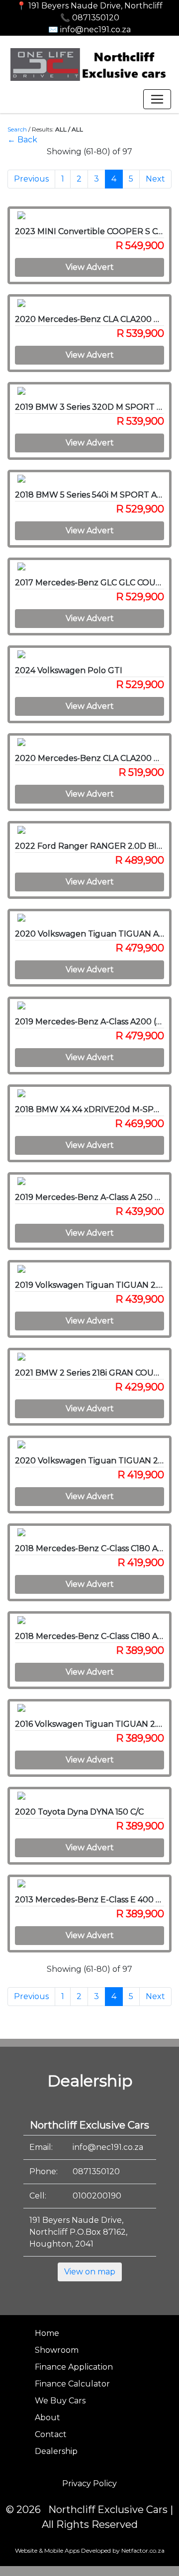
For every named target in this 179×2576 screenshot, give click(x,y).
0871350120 (96, 2171)
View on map (90, 2272)
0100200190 (97, 2196)
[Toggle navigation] (157, 99)
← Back (22, 140)
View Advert (90, 267)
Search (17, 129)
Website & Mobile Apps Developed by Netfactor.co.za (90, 2550)
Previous (31, 179)
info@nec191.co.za (108, 2147)
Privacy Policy (89, 2483)
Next (155, 179)
